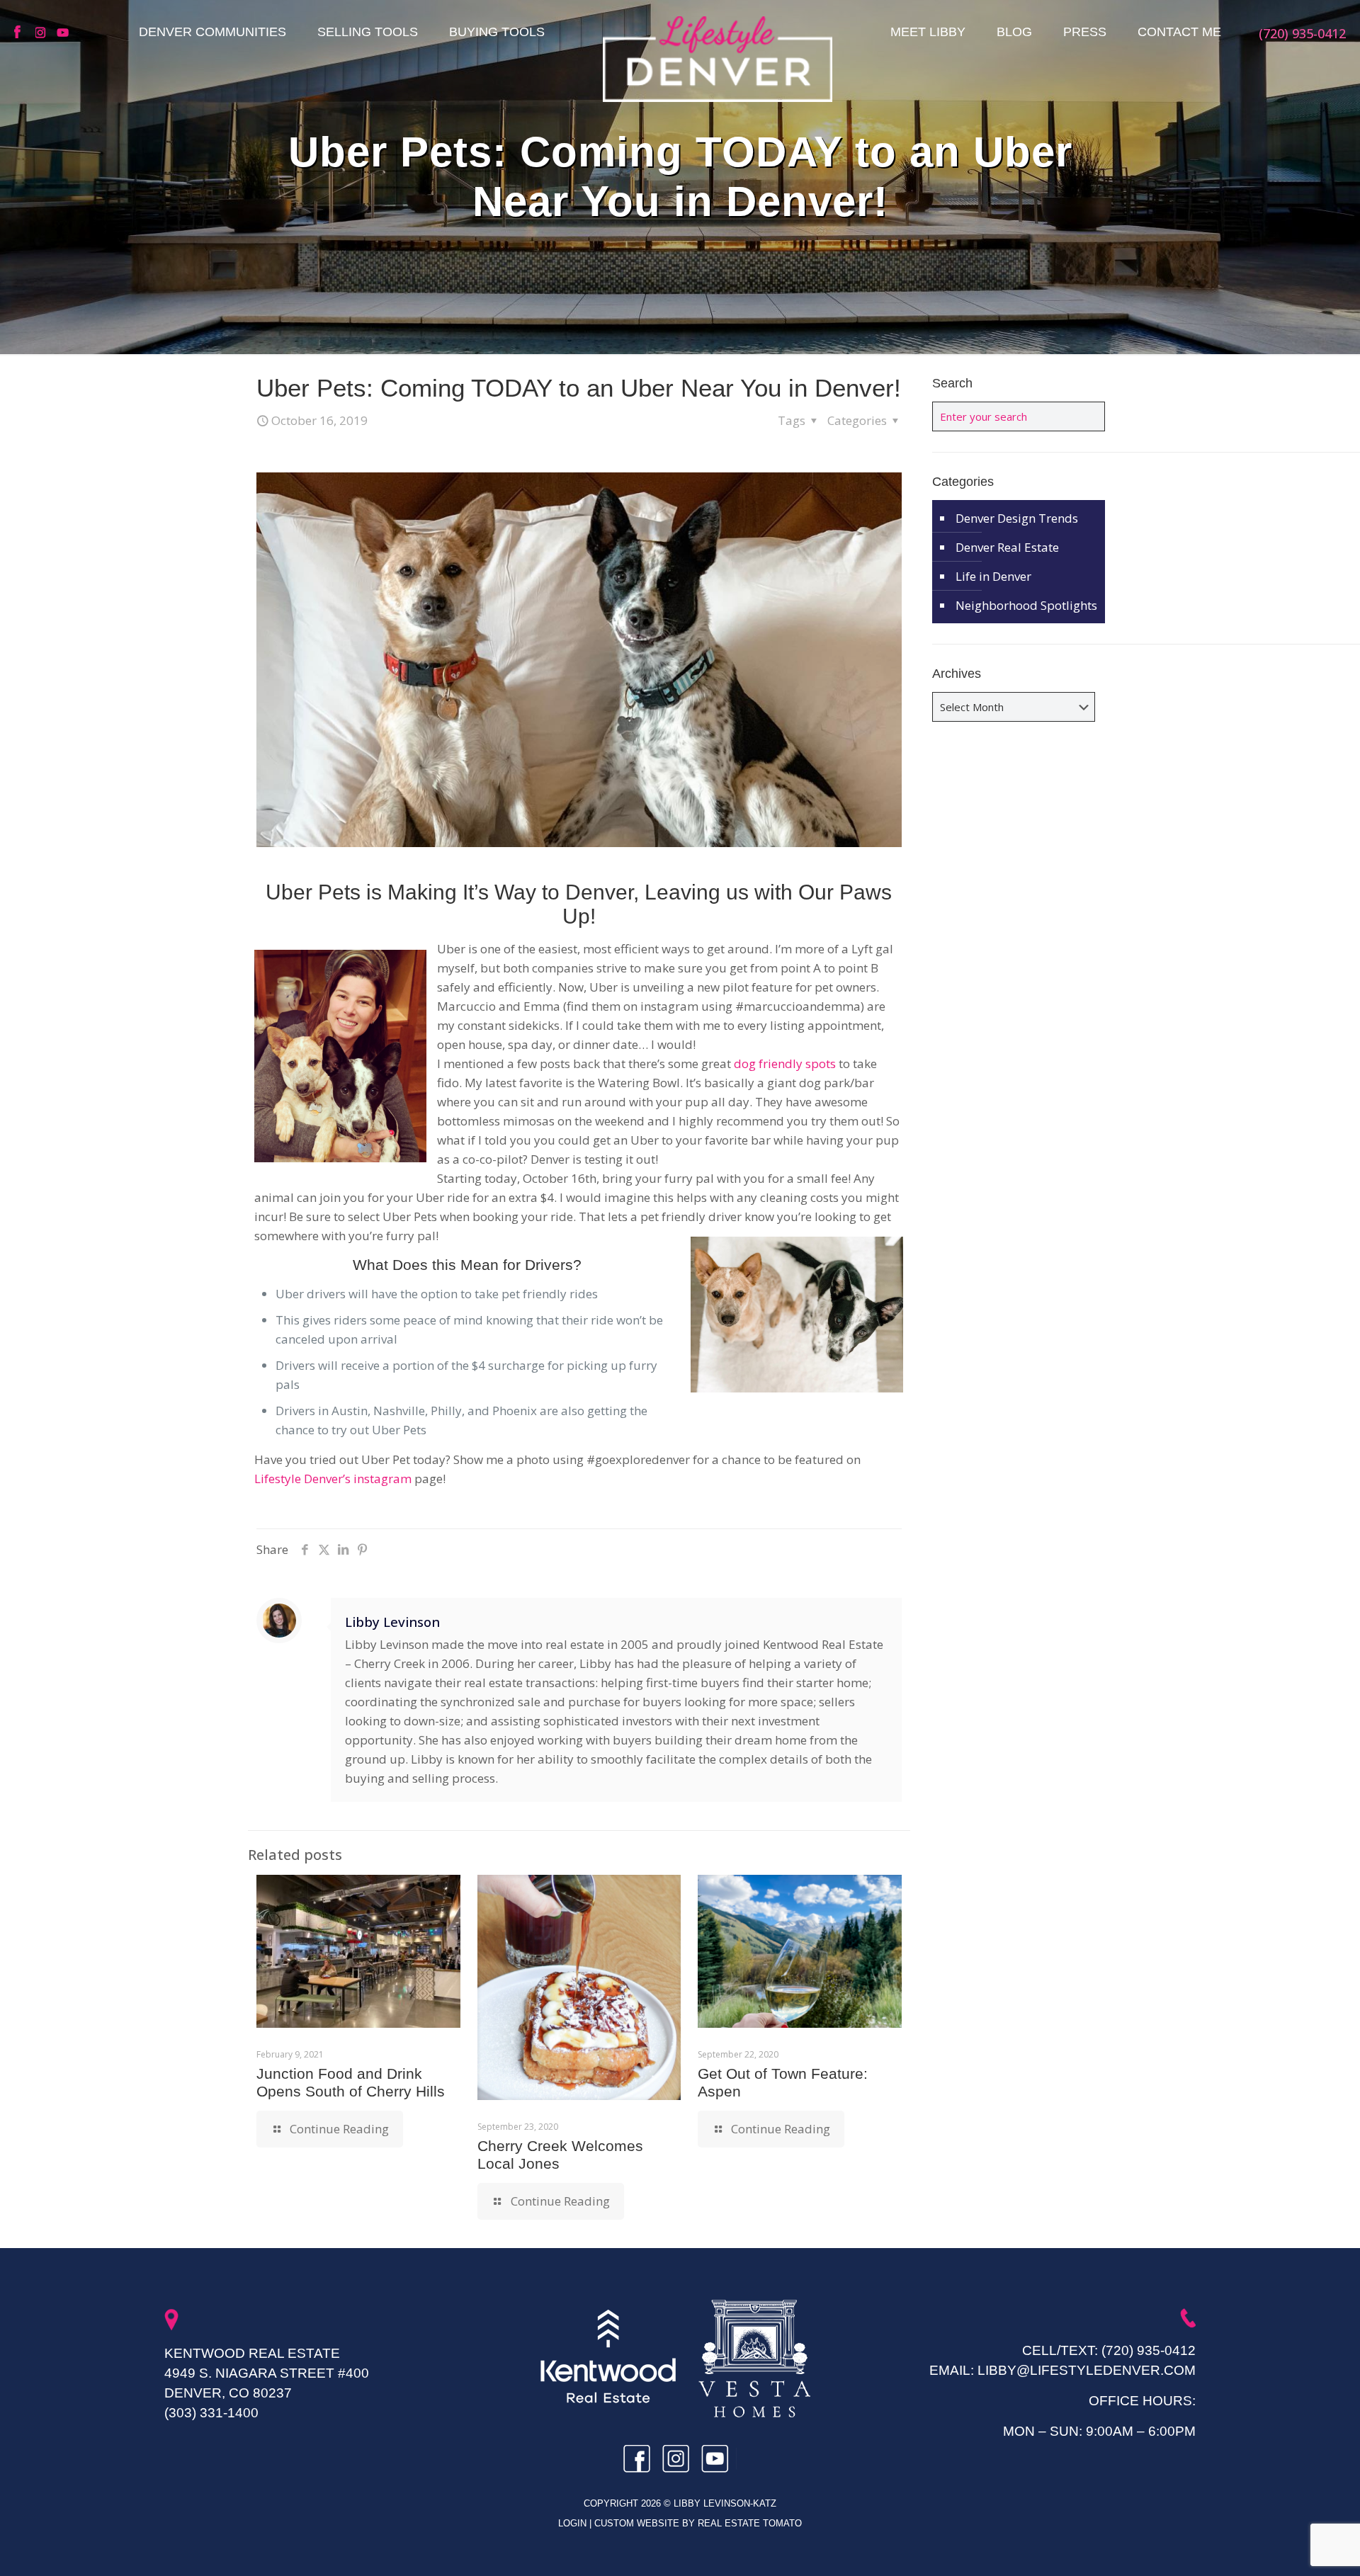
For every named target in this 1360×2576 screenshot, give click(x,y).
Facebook (21, 33)
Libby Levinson (392, 1622)
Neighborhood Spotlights (1026, 605)
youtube (64, 33)
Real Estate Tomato (750, 2523)
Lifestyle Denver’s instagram (333, 1479)
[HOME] (718, 59)
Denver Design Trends (1017, 518)
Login (574, 2523)
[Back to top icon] (1292, 2547)
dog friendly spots (785, 1063)
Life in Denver (993, 576)
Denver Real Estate (1007, 547)
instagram (42, 33)
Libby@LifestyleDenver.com (1087, 2370)
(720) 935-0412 (1149, 2350)
